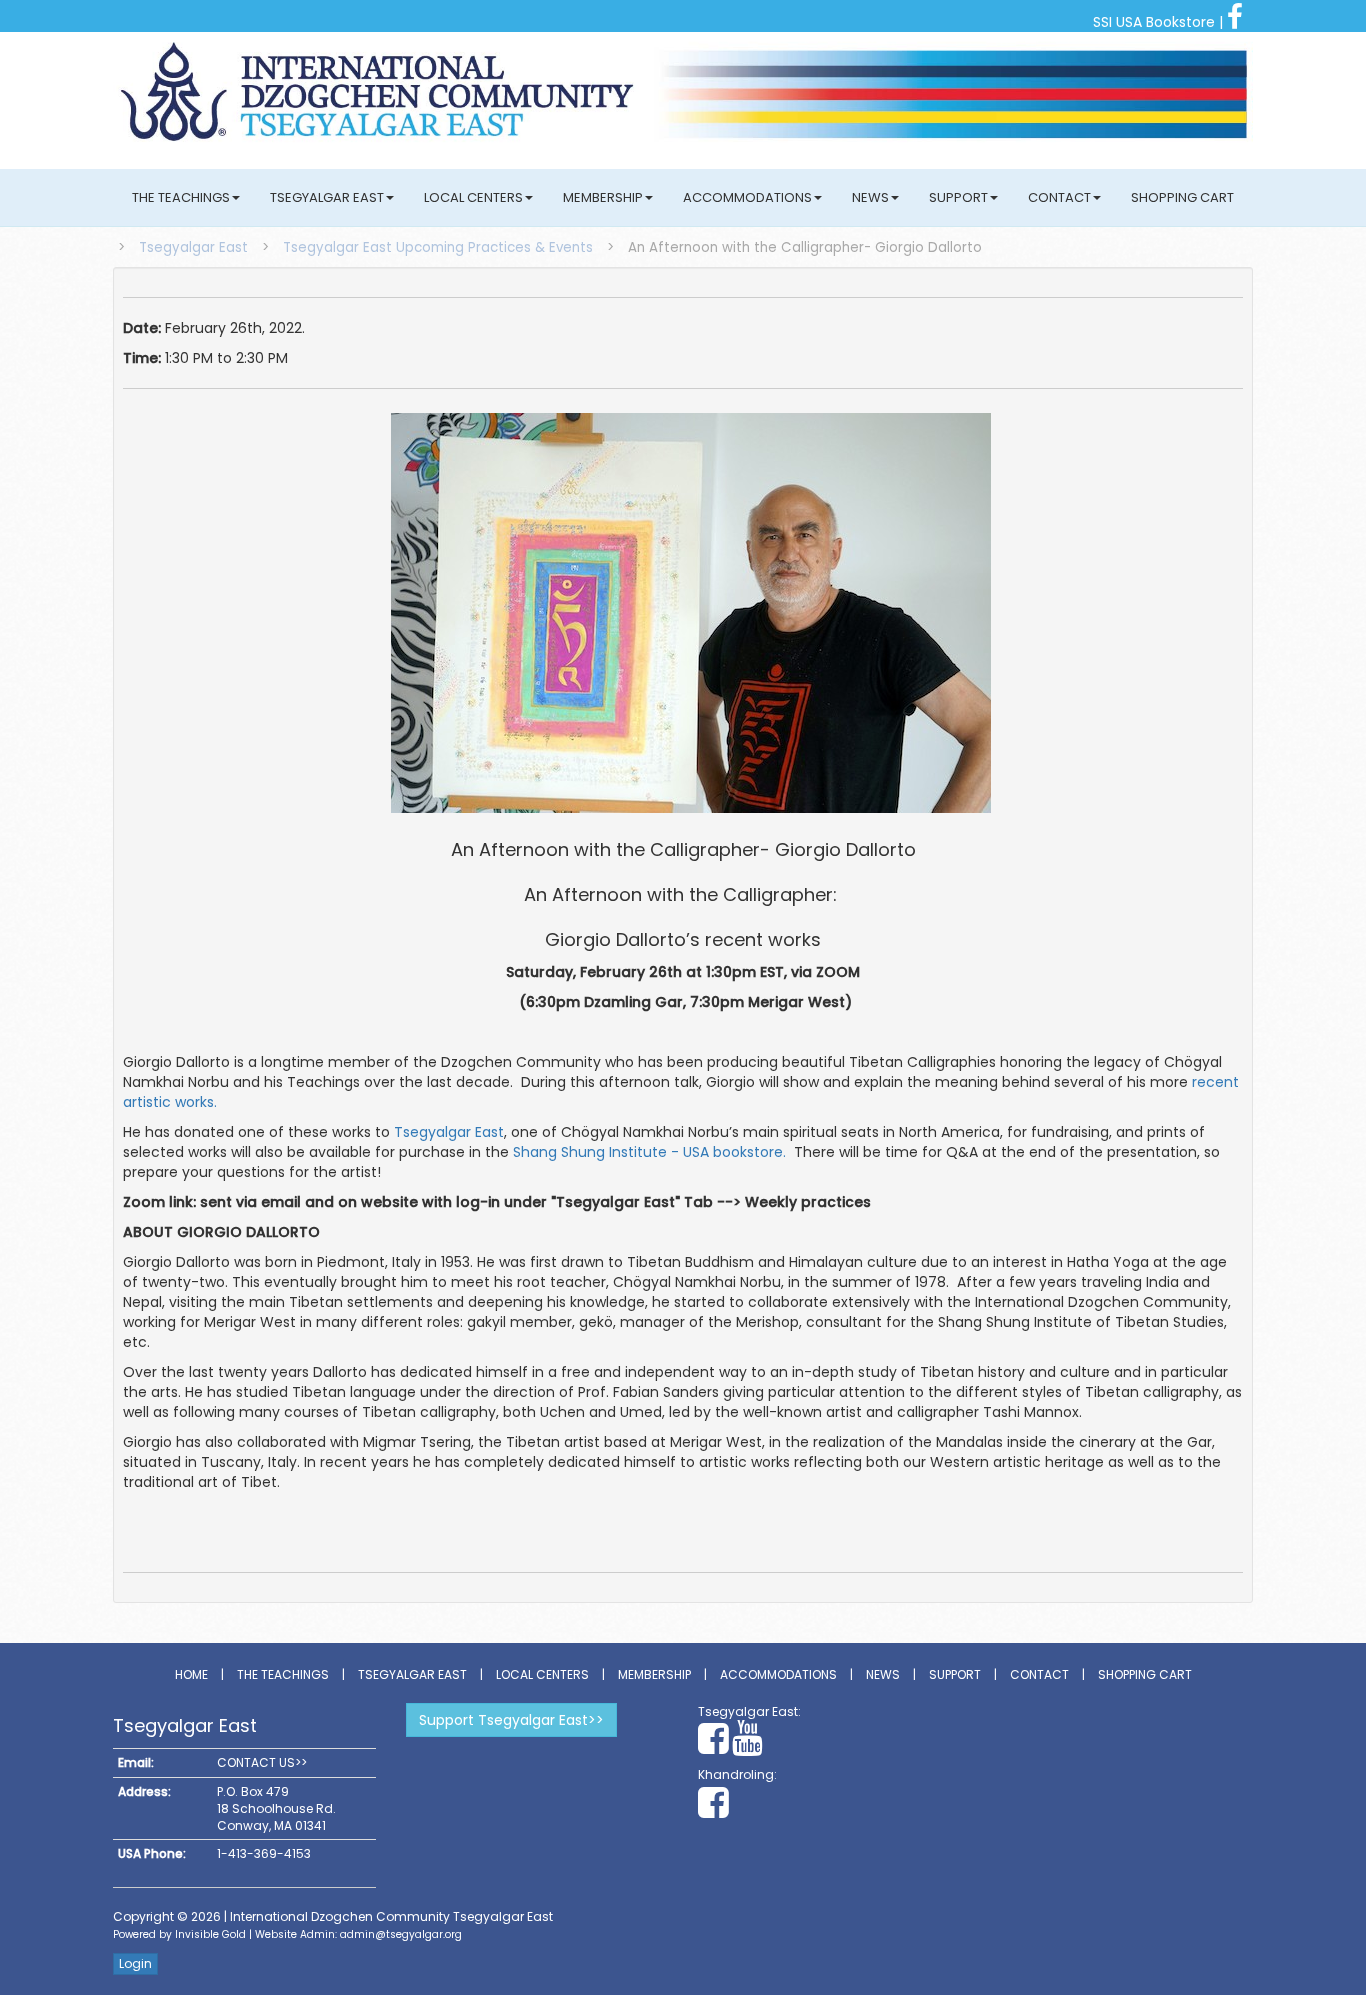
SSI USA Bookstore (1154, 22)
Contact (1059, 197)
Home (191, 1674)
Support (958, 197)
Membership (603, 197)
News (870, 197)
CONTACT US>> (262, 1762)
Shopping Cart (1182, 197)
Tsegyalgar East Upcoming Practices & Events (438, 247)
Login (135, 1963)
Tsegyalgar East (327, 197)
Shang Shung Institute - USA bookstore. (649, 1152)
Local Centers (473, 197)
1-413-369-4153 (264, 1853)
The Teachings (181, 197)
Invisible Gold (210, 1934)
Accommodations (747, 197)
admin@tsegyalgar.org (401, 1934)
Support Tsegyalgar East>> (511, 1720)
